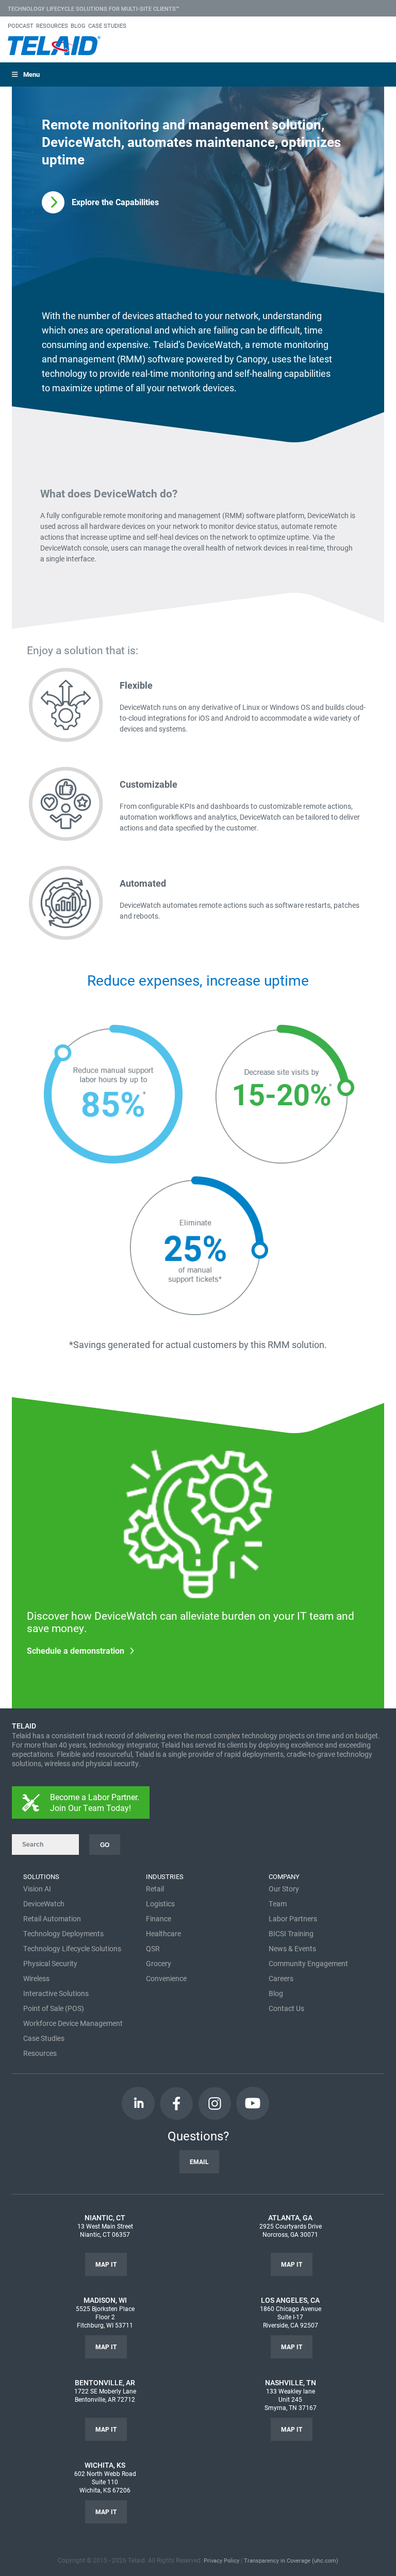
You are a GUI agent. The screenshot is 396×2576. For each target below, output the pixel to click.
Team (278, 1904)
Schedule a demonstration (76, 1650)
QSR (153, 1948)
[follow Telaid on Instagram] (214, 2103)
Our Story (284, 1889)
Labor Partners (293, 1918)
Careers (281, 1978)
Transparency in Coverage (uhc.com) (291, 2560)
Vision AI (37, 1889)
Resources (40, 2053)
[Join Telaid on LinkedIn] (138, 2103)
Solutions (41, 1876)
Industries (165, 1876)
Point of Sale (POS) (54, 2008)
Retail (155, 1889)
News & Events (292, 1948)
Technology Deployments (63, 1933)
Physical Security (50, 1963)
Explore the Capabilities (115, 202)
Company (284, 1876)
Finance (159, 1918)
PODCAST (21, 26)
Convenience (166, 1978)
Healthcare (163, 1933)
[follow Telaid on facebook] (176, 2103)
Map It (106, 2264)
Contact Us (286, 2008)
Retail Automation (52, 1918)
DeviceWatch (44, 1904)
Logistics (160, 1904)
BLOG (78, 26)
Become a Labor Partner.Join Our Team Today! (95, 1802)
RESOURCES (52, 26)
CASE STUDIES (107, 26)
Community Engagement (308, 1963)
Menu (31, 74)
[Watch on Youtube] (253, 2103)
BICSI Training (291, 1933)
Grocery (159, 1963)
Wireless (36, 1978)
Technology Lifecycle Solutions (72, 1948)
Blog (276, 1993)
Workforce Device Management (73, 2023)
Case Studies (44, 2038)
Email (199, 2162)
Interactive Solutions (56, 1993)
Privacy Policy (221, 2560)
